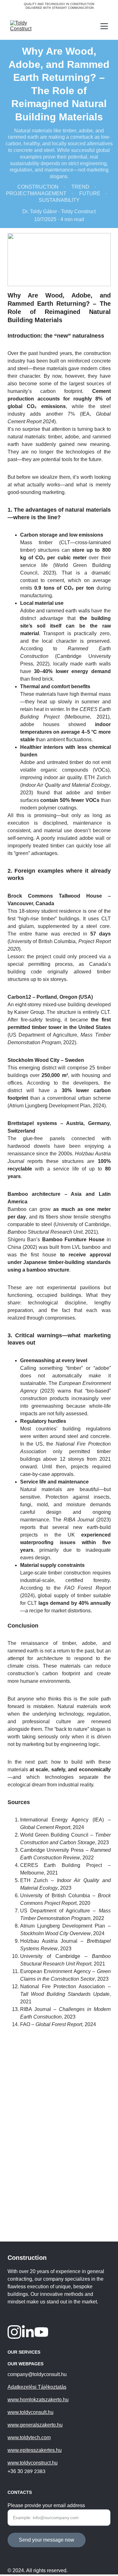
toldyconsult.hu (37, 2412)
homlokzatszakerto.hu (44, 2400)
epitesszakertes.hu (41, 2450)
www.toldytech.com (29, 2438)
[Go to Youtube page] (41, 2332)
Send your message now (47, 2540)
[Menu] (104, 26)
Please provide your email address (46, 2505)
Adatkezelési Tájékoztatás (37, 2387)
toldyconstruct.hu (39, 2463)
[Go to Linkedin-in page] (28, 2332)
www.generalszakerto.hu (35, 2425)
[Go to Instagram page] (14, 2332)
